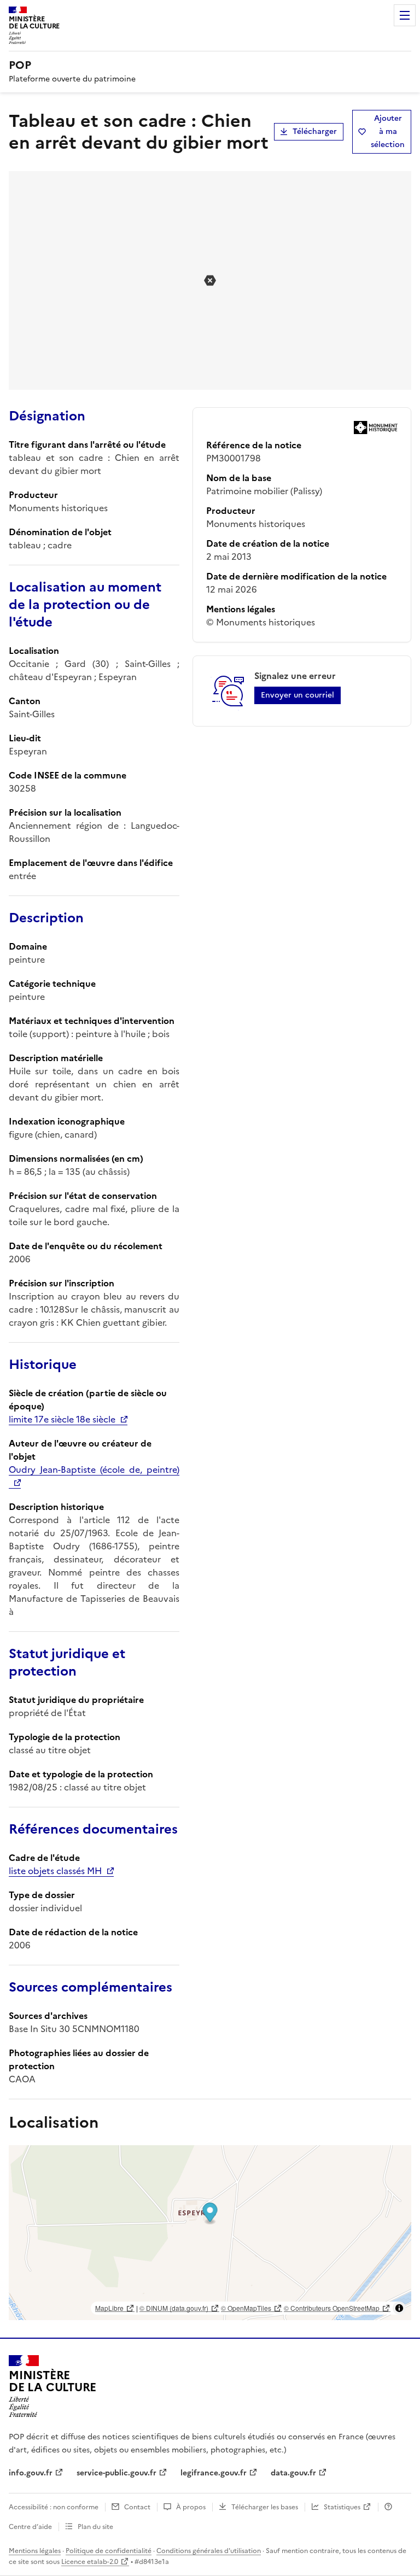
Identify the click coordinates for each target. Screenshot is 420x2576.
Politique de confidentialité (109, 2551)
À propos (191, 2507)
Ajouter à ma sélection (388, 131)
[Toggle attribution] (399, 2308)
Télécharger (315, 131)
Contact (137, 2507)
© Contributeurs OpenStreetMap (332, 2308)
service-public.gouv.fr (116, 2473)
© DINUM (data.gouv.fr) (174, 2308)
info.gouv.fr (31, 2473)
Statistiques (342, 2507)
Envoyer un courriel (297, 695)
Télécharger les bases (265, 2507)
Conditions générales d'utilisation (209, 2551)
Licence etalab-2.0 (90, 2562)
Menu (405, 15)
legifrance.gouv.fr (214, 2473)
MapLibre (109, 2308)
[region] (210, 2233)
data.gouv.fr (293, 2473)
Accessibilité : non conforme (54, 2507)
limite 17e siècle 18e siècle (62, 1419)
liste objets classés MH (55, 1871)
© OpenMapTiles (246, 2308)
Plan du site (95, 2527)
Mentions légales (35, 2551)
